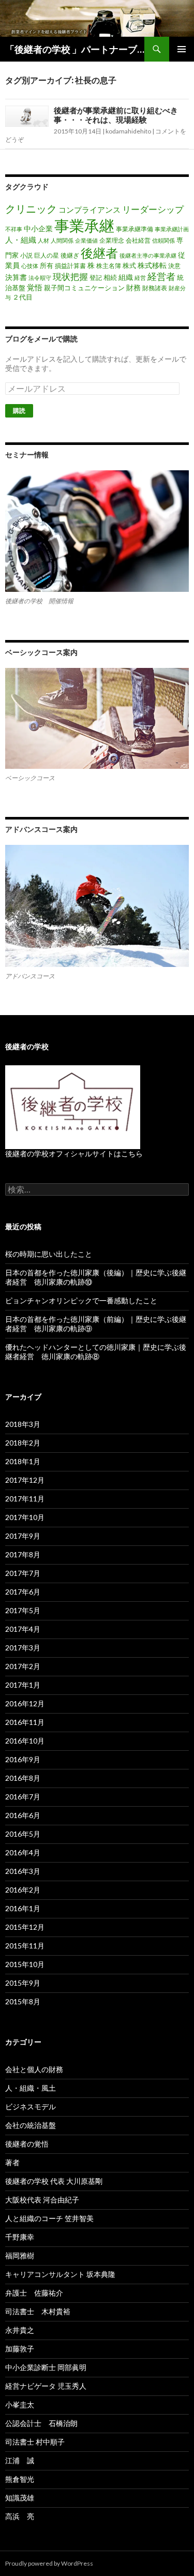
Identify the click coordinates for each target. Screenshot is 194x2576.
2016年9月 (23, 1759)
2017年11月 (25, 1499)
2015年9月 (23, 1983)
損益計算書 (70, 266)
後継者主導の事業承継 (148, 255)
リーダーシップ (153, 209)
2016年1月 (23, 1908)
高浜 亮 (20, 2516)
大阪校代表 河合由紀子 (42, 2200)
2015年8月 (23, 2001)
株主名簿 (109, 266)
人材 (43, 240)
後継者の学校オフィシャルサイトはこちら (74, 1153)
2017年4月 (23, 1629)
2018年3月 (23, 1424)
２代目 (23, 297)
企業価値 (86, 240)
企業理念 (112, 240)
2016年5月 (23, 1834)
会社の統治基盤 (31, 2125)
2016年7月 (23, 1797)
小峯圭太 (20, 2404)
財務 (133, 287)
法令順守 (40, 278)
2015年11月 (25, 1946)
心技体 (30, 266)
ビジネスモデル (31, 2106)
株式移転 (152, 265)
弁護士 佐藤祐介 (34, 2293)
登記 (96, 278)
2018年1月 (23, 1461)
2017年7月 (23, 1573)
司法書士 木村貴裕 (38, 2311)
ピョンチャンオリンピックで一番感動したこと (81, 1300)
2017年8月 (23, 1554)
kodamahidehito (128, 131)
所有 (47, 265)
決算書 (16, 277)
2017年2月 (23, 1666)
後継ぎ (70, 255)
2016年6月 (23, 1815)
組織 (126, 277)
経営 (140, 278)
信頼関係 (163, 240)
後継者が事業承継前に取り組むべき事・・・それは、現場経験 (116, 115)
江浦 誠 (20, 2460)
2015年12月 (25, 1927)
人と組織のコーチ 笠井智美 (49, 2218)
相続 (110, 277)
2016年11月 (25, 1722)
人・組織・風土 (31, 2088)
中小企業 (38, 228)
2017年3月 (23, 1648)
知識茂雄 (20, 2498)
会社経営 (138, 240)
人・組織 (21, 240)
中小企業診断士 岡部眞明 (46, 2367)
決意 (174, 266)
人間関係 (62, 240)
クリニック (31, 209)
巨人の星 (47, 255)
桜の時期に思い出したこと (49, 1254)
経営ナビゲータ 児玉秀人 (46, 2386)
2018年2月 (23, 1443)
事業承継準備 (135, 229)
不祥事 (14, 229)
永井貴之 (20, 2330)
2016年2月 (23, 1890)
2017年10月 (25, 1517)
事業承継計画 (172, 229)
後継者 (99, 253)
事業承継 (84, 225)
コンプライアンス (89, 210)
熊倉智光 (20, 2479)
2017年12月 (25, 1480)
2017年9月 (23, 1536)
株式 (129, 265)
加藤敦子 (20, 2349)
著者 (12, 2162)
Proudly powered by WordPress (49, 2563)
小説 (26, 255)
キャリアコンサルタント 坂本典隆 (60, 2274)
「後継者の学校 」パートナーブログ (75, 49)
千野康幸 (20, 2237)
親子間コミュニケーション (84, 288)
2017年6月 (23, 1592)
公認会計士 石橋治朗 (41, 2423)
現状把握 (70, 277)
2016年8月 (23, 1778)
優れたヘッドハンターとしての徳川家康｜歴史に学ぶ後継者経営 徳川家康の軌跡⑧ (96, 1352)
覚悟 (35, 287)
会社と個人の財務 (34, 2069)
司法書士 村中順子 (35, 2442)
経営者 (161, 276)
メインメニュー (182, 49)
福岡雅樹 (20, 2255)
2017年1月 (23, 1685)
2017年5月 (23, 1610)
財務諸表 (155, 288)
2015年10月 (25, 1964)
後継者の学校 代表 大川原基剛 (54, 2181)
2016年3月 (23, 1871)
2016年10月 (25, 1741)
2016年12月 (25, 1703)
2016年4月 (23, 1852)
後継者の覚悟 (27, 2144)
